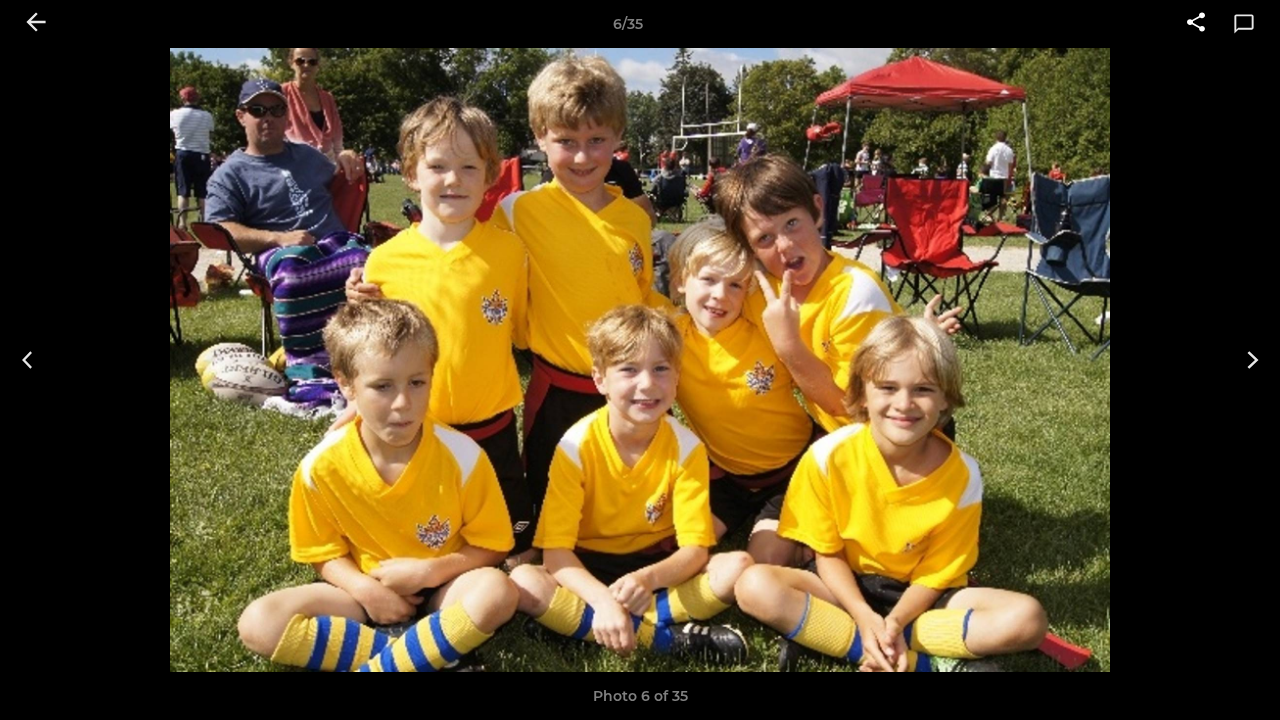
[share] (1196, 24)
